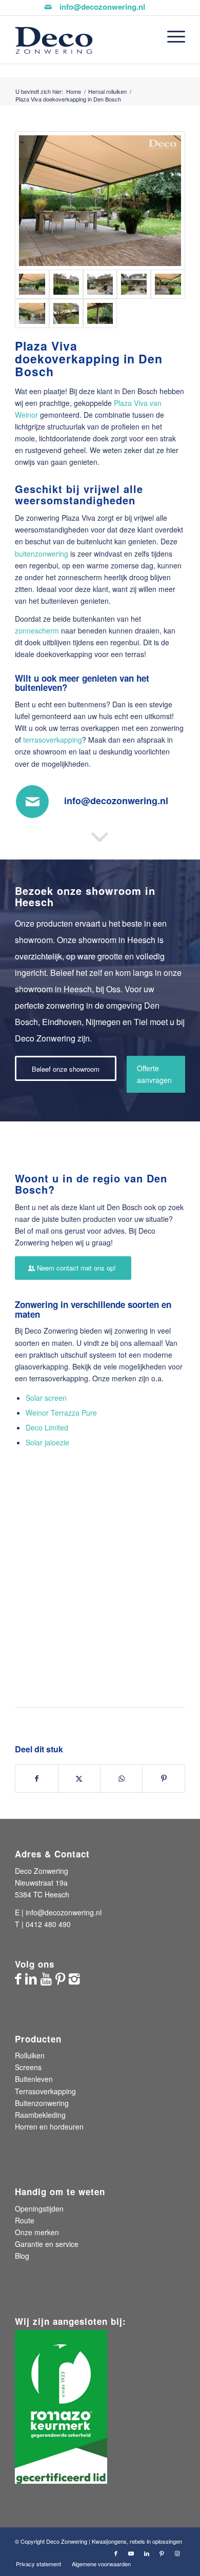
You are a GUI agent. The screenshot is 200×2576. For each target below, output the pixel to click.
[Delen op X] (79, 1778)
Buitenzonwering (42, 2103)
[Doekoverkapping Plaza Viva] (66, 313)
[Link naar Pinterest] (162, 2553)
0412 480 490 (48, 1924)
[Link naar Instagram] (177, 2553)
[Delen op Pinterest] (163, 1778)
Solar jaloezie (47, 1442)
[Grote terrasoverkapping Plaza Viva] (100, 201)
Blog (22, 2256)
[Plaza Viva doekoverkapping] (100, 284)
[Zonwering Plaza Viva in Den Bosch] (32, 313)
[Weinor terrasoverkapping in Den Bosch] (66, 284)
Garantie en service (47, 2244)
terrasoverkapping (53, 740)
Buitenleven (34, 2079)
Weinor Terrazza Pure (61, 1413)
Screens (28, 2067)
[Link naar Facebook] (116, 2553)
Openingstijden (39, 2209)
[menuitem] (171, 36)
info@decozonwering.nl (102, 7)
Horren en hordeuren (49, 2127)
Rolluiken (30, 2055)
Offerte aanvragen (154, 1074)
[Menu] (171, 36)
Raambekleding (40, 2115)
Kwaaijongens (109, 2541)
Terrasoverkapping (45, 2091)
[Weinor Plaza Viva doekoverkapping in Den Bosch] (134, 284)
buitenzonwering (42, 554)
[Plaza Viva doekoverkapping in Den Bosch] (168, 284)
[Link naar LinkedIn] (147, 2553)
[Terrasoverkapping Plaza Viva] (100, 313)
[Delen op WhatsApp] (121, 1778)
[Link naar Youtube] (131, 2553)
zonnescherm (37, 630)
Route (25, 2220)
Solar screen (46, 1398)
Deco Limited (47, 1427)
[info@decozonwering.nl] (32, 802)
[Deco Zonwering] (83, 40)
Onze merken (37, 2232)
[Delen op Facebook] (36, 1778)
